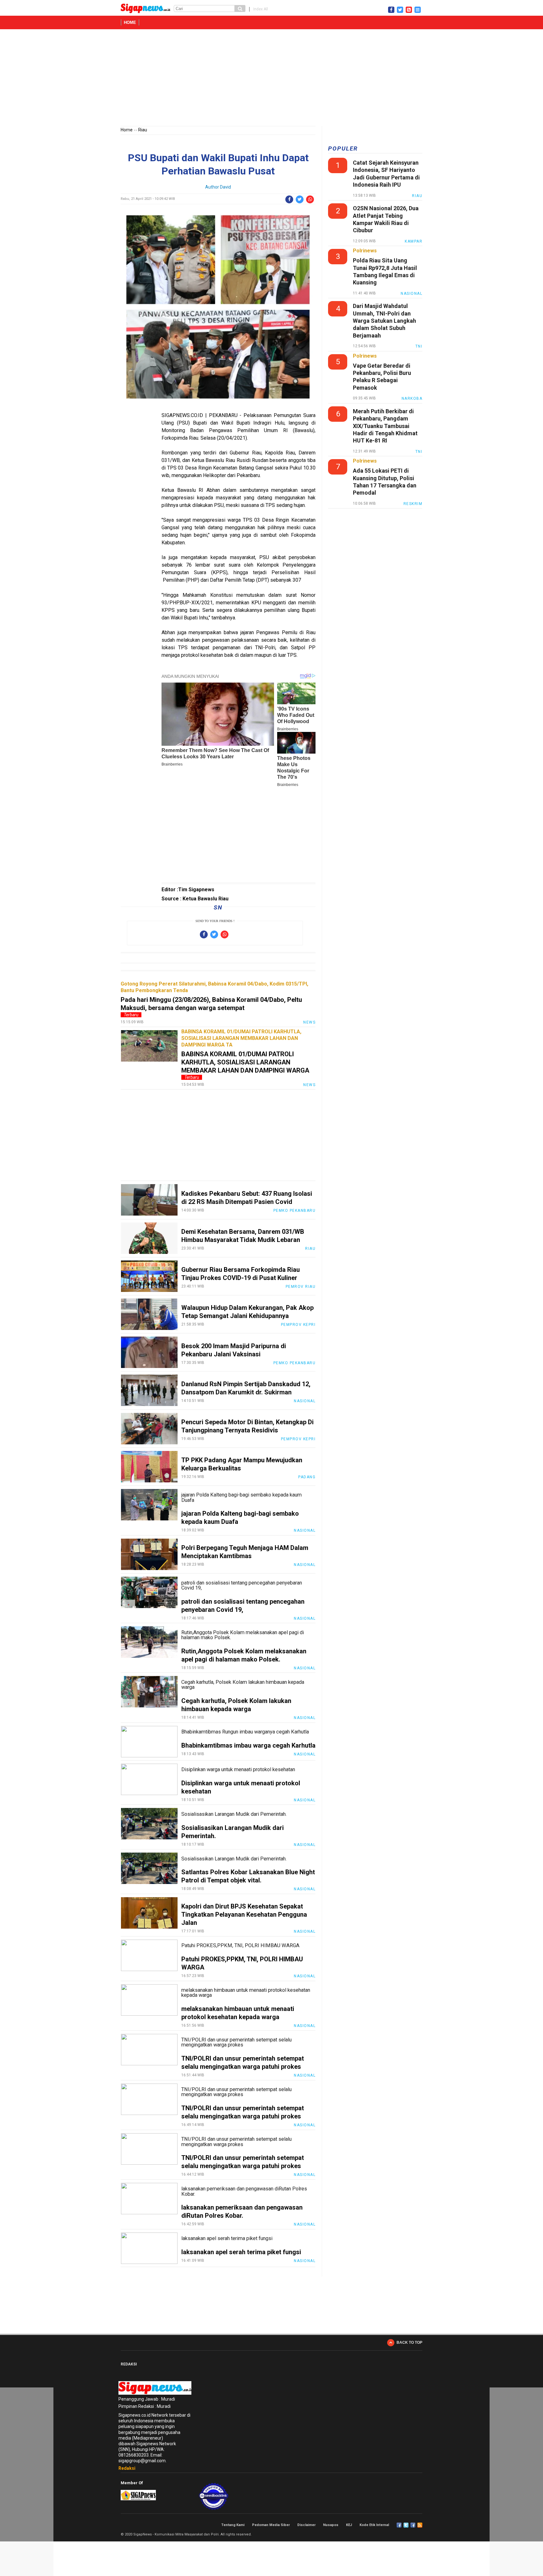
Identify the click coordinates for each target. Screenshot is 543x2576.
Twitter (406, 2525)
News (309, 1022)
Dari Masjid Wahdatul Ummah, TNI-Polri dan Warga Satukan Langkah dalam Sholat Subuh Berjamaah (384, 321)
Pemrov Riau (301, 1287)
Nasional (305, 1401)
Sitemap (413, 2525)
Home (130, 22)
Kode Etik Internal (374, 2525)
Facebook (399, 2525)
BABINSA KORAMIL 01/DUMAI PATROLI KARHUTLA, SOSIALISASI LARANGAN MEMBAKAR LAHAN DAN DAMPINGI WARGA (245, 1062)
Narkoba (412, 398)
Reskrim (413, 504)
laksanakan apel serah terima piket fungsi (241, 2252)
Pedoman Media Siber (271, 2525)
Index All (261, 9)
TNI (419, 346)
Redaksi (127, 2468)
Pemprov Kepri (298, 1325)
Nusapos (331, 2525)
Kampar (414, 241)
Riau (143, 130)
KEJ (349, 2525)
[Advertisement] (271, 79)
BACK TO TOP (409, 2343)
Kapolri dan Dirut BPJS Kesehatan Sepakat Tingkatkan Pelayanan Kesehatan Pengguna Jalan (244, 1914)
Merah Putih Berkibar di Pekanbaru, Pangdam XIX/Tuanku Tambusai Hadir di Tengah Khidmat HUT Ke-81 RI (385, 426)
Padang (307, 1477)
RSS (420, 2525)
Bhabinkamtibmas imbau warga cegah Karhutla (248, 1745)
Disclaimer (306, 2525)
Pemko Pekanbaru (295, 1211)
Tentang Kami (233, 2525)
